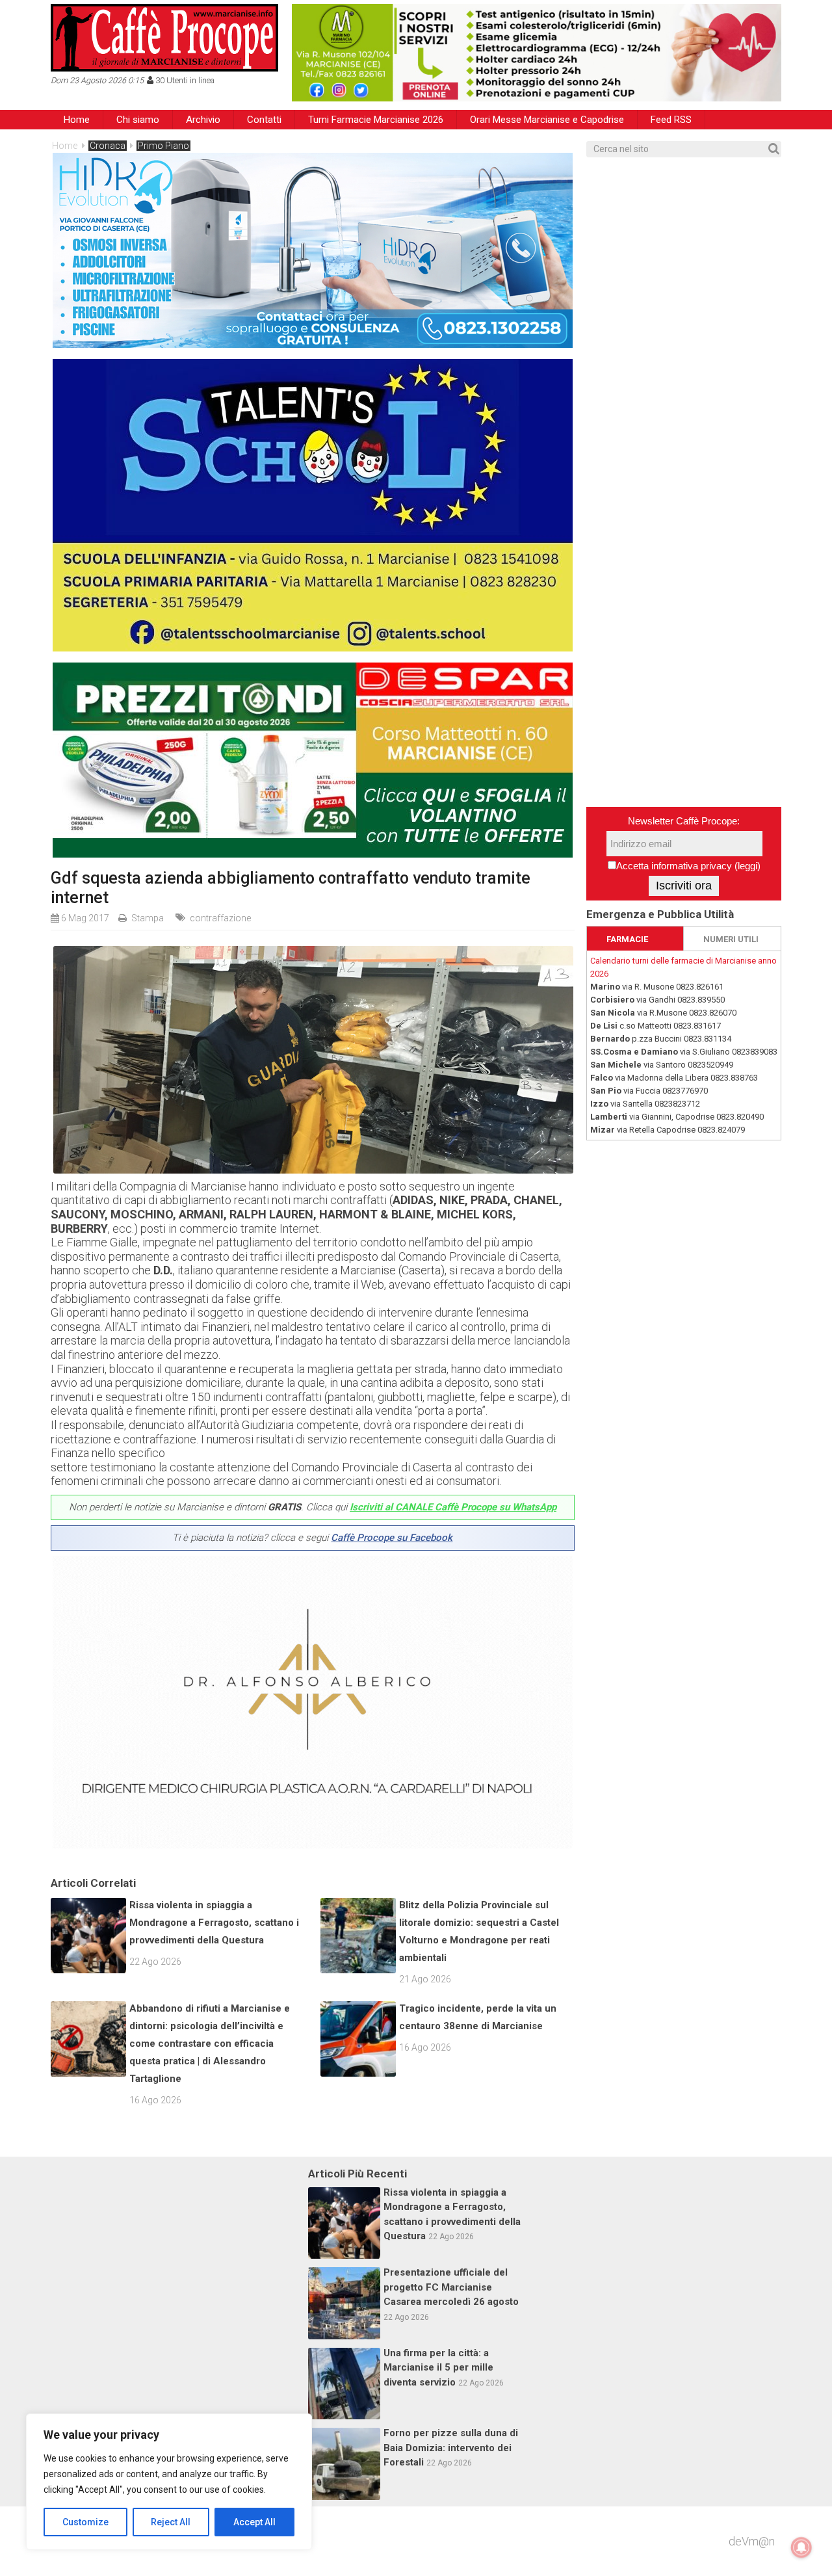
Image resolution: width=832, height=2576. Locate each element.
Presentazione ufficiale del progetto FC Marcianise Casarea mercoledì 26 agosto (451, 2287)
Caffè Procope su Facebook (392, 1538)
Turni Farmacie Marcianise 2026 (376, 120)
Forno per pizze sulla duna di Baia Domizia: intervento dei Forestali (451, 2448)
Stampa (148, 918)
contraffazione (220, 918)
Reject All (171, 2522)
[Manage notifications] (801, 2547)
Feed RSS (671, 120)
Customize (85, 2522)
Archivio (203, 120)
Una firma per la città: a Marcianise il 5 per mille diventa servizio (438, 2368)
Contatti (264, 120)
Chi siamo (138, 120)
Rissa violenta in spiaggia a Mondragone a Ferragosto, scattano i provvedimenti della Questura (214, 1923)
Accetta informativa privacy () (688, 866)
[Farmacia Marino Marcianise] (537, 53)
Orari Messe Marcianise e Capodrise (547, 120)
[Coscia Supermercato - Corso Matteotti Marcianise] (313, 853)
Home (77, 120)
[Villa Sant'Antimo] (313, 647)
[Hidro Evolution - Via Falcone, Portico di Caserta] (313, 344)
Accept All (254, 2522)
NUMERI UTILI (731, 939)
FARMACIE (627, 939)
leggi (747, 866)
